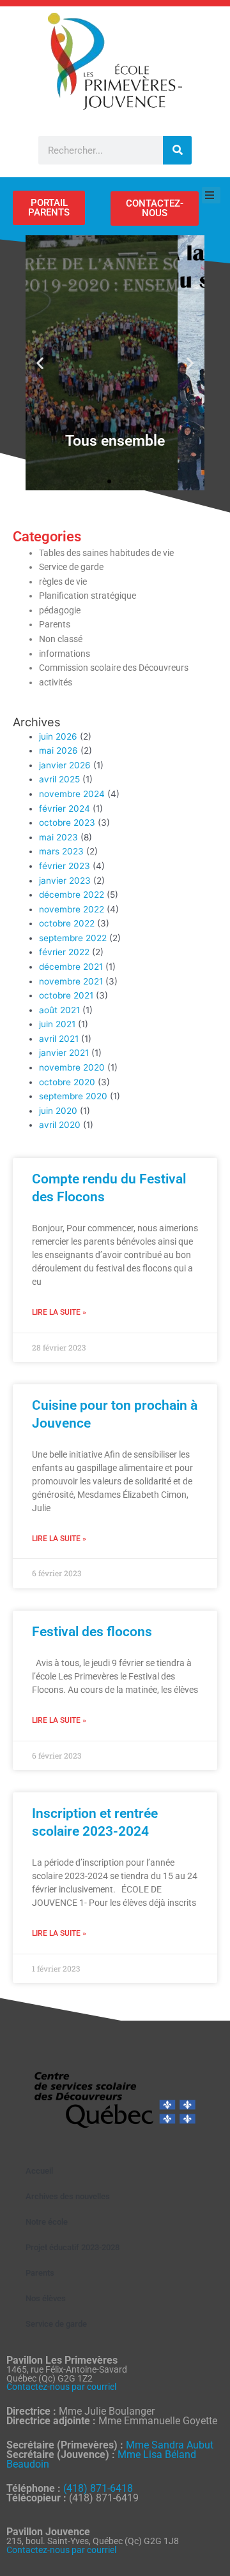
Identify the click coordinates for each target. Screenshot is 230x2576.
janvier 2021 (64, 1053)
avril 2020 (60, 1125)
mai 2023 (58, 837)
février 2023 (65, 866)
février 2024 (65, 809)
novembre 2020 (72, 1067)
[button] (40, 363)
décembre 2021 (71, 967)
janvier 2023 (65, 881)
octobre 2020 (67, 1082)
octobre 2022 (67, 923)
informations (65, 654)
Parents (55, 624)
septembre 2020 (73, 1096)
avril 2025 (59, 779)
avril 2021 (59, 1039)
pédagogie (60, 610)
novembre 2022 (72, 909)
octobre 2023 (67, 823)
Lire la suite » (59, 1312)
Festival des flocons (92, 1632)
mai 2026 (58, 750)
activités (56, 682)
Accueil (39, 2171)
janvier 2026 (65, 765)
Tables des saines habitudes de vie (106, 553)
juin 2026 (58, 736)
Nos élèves (46, 2298)
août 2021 (59, 1010)
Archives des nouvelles (68, 2196)
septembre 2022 (73, 938)
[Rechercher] (177, 150)
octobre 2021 (66, 995)
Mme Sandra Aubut (170, 2445)
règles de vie (63, 582)
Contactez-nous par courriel (61, 2387)
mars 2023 (61, 851)
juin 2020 (58, 1111)
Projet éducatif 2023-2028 (73, 2247)
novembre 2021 (71, 981)
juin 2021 (57, 1024)
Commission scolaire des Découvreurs (114, 668)
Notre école (47, 2222)
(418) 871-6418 (98, 2488)
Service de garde (71, 567)
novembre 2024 (72, 794)
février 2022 (64, 952)
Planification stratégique (88, 596)
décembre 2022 (72, 895)
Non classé (61, 639)
